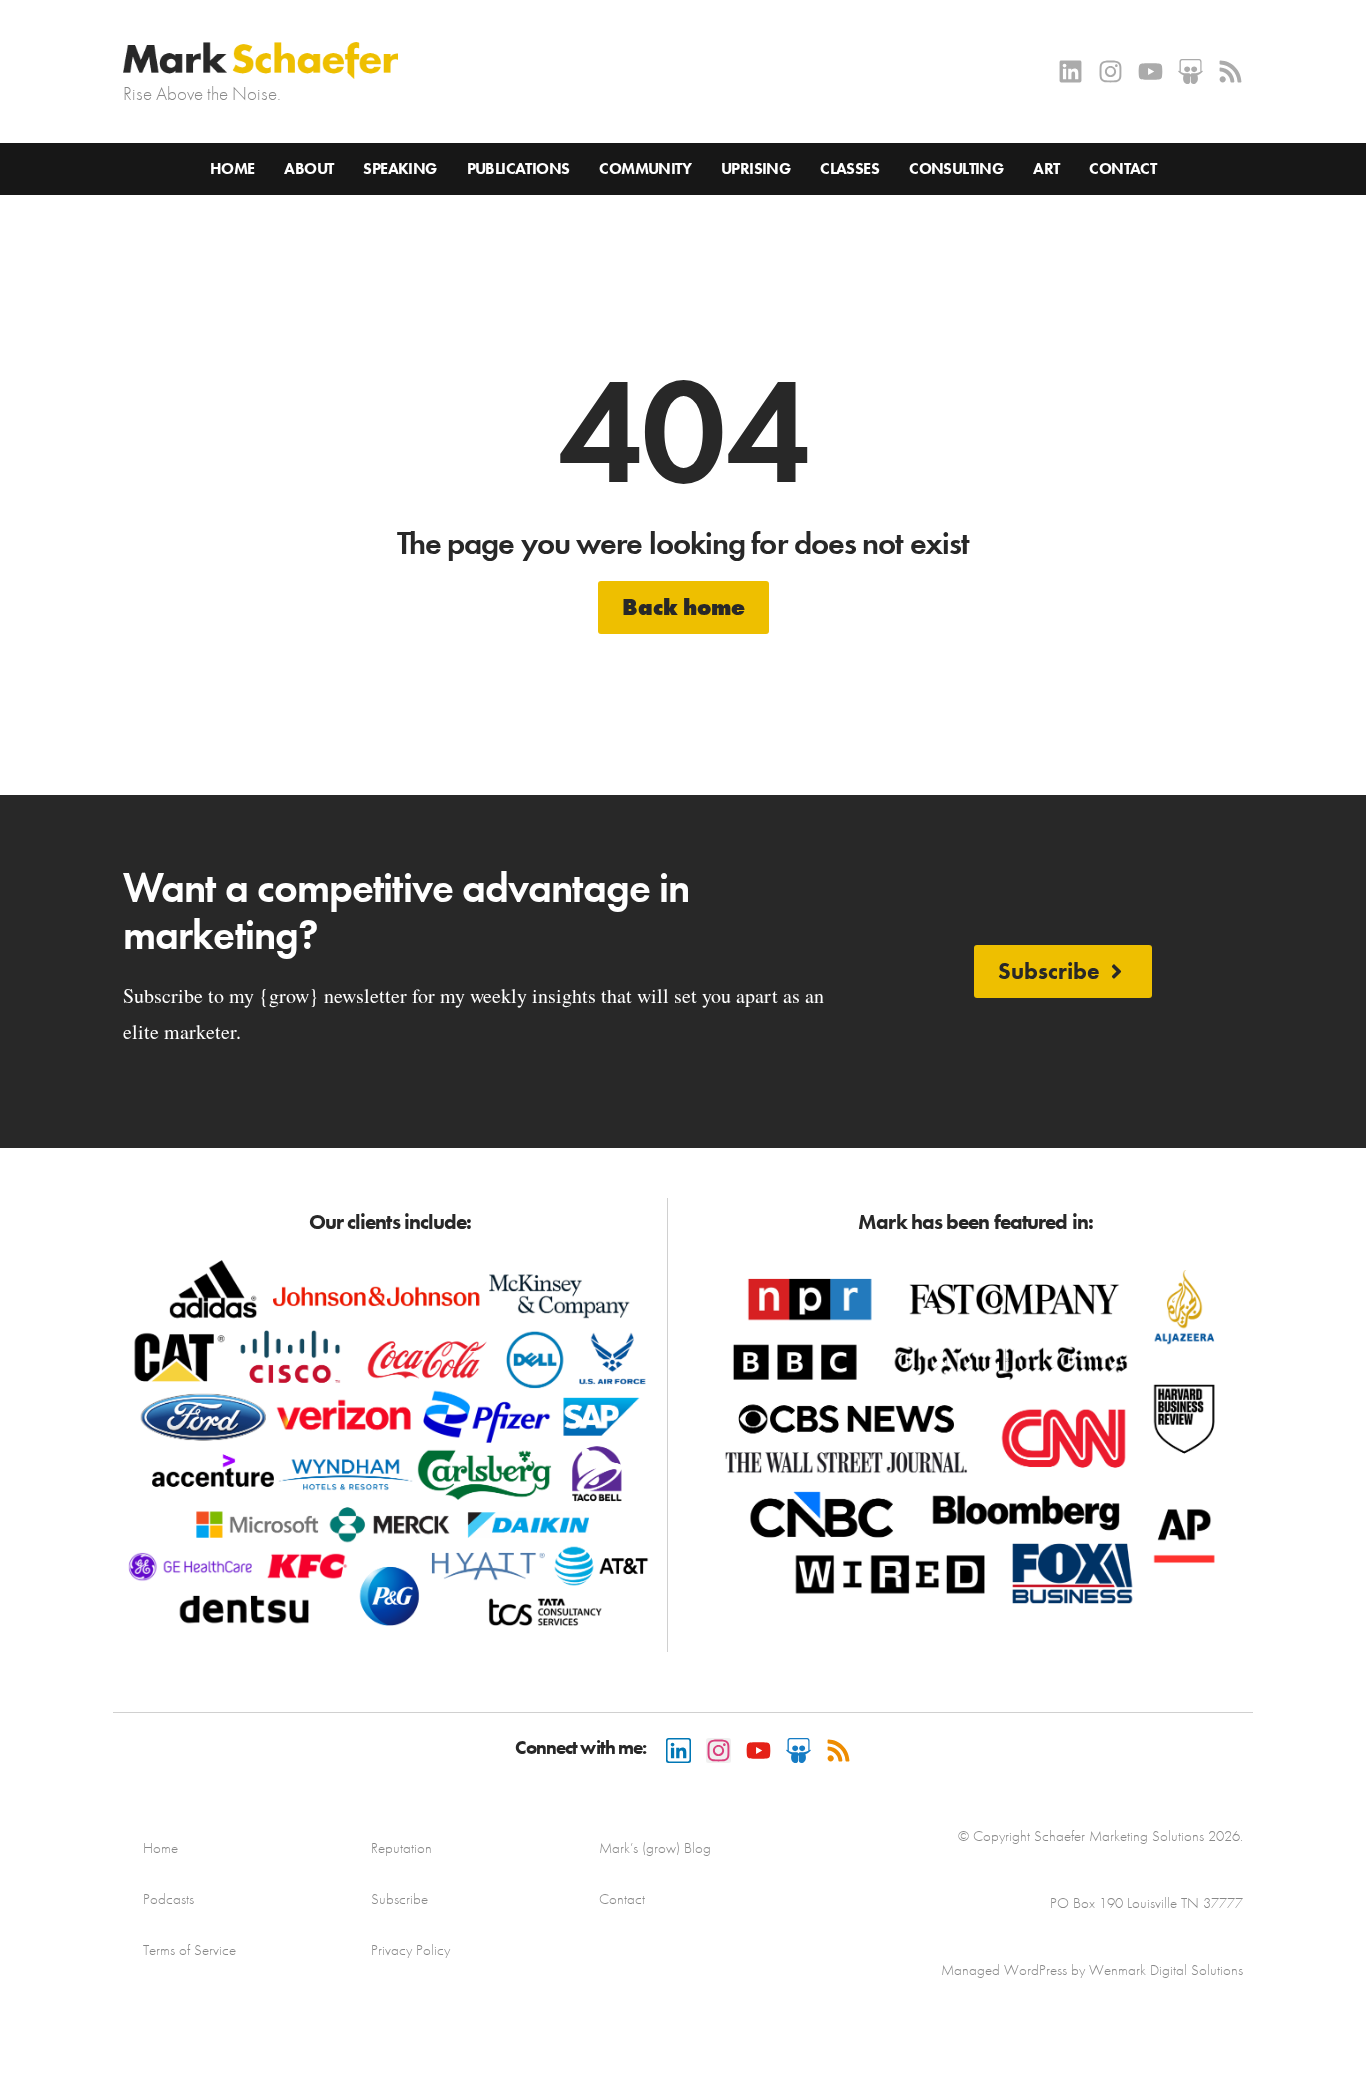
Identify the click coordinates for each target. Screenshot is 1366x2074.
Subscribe (399, 1899)
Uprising (755, 168)
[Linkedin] (1070, 71)
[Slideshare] (1190, 71)
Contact (1122, 168)
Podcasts (168, 1899)
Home (232, 168)
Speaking (399, 168)
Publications (518, 168)
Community (645, 168)
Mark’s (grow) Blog (655, 1848)
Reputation (401, 1848)
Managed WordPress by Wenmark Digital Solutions (1092, 1970)
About (308, 168)
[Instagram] (1110, 71)
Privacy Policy (410, 1950)
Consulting (956, 168)
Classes (849, 168)
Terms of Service (189, 1950)
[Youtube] (1150, 71)
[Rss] (1230, 71)
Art (1046, 168)
